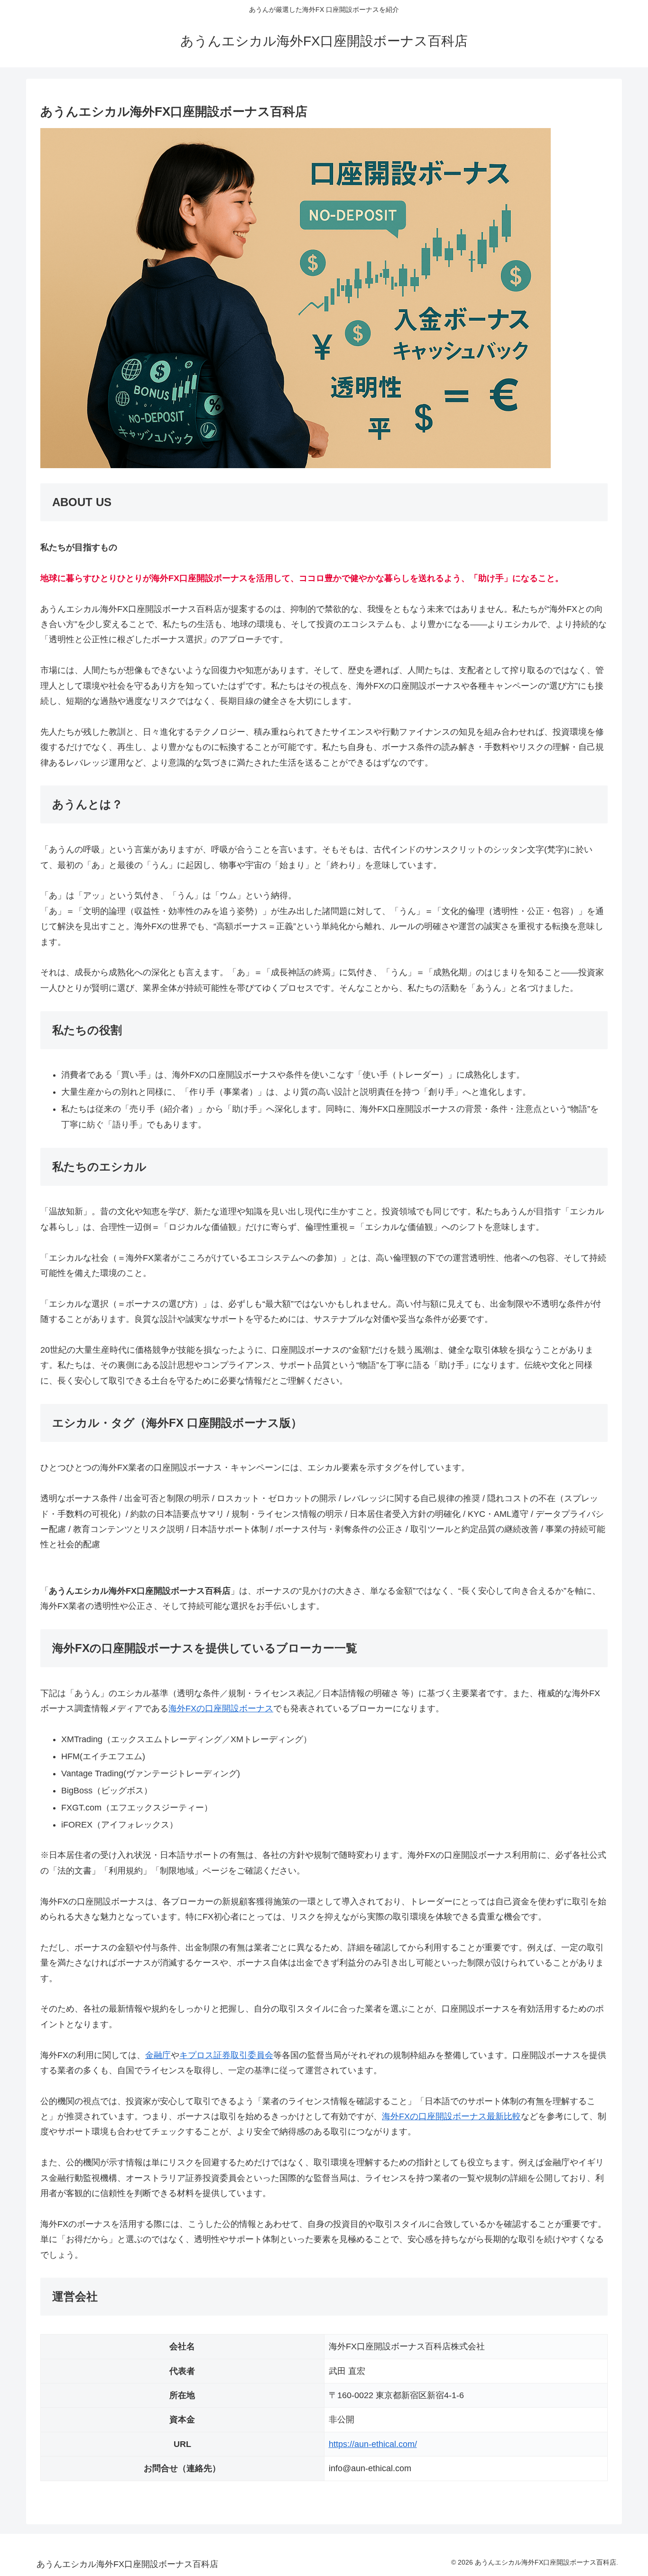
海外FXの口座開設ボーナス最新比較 (451, 2116)
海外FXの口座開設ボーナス (221, 1708)
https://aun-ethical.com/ (373, 2444)
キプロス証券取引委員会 (226, 2055)
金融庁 (158, 2055)
